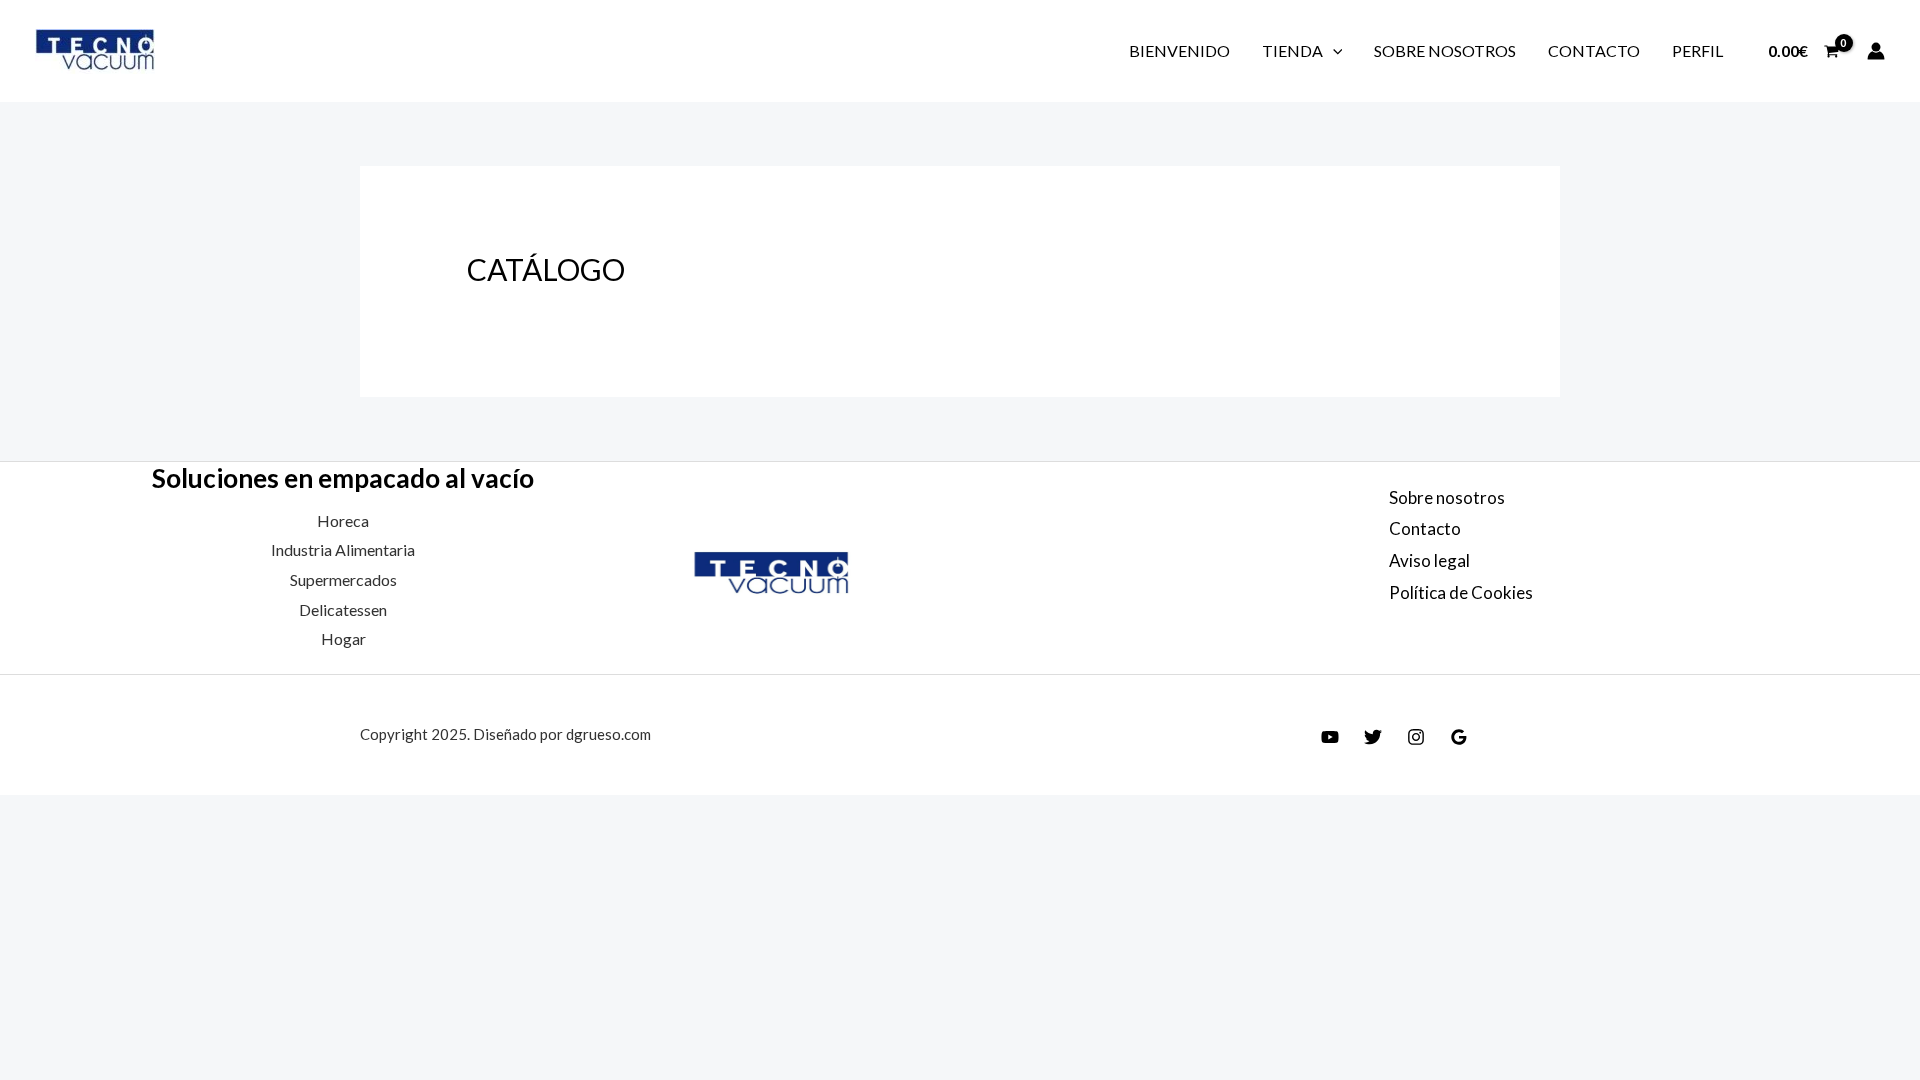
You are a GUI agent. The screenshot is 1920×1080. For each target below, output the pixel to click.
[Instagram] (1416, 737)
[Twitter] (1373, 737)
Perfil (1697, 50)
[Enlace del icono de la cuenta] (1876, 51)
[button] (1333, 50)
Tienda (1292, 50)
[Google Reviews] (1459, 737)
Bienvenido (1179, 50)
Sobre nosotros (1445, 50)
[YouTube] (1330, 737)
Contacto (1594, 50)
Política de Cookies (1461, 592)
